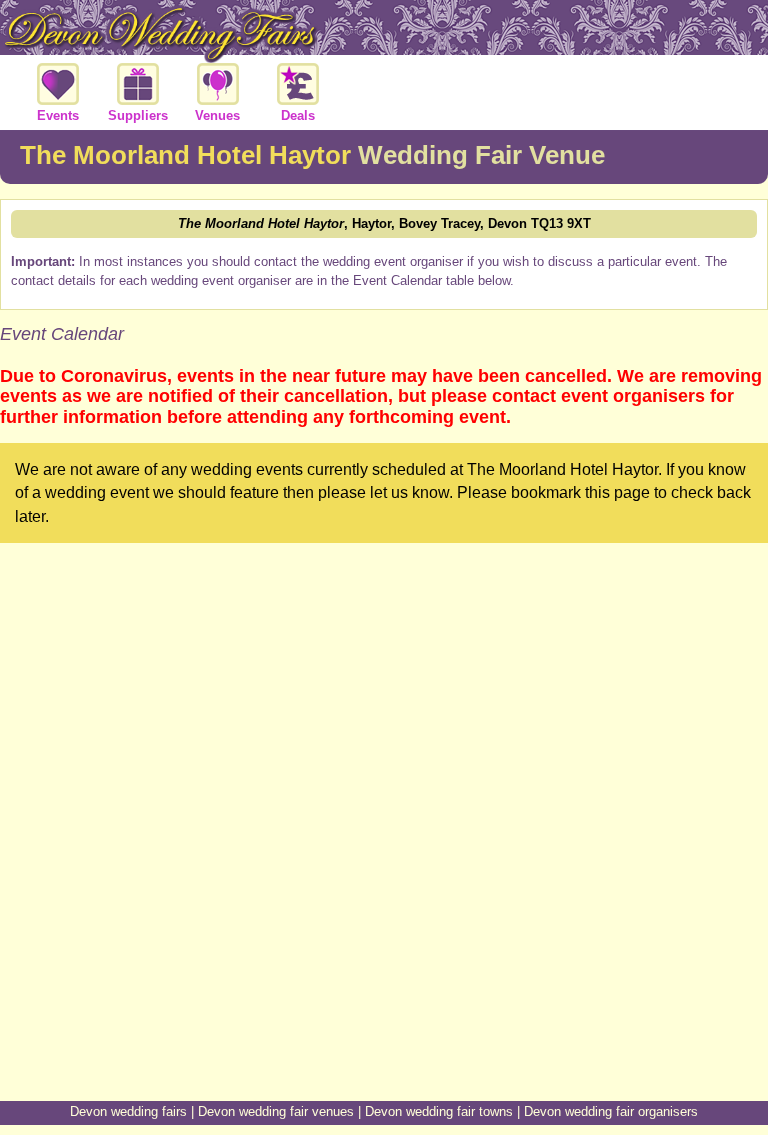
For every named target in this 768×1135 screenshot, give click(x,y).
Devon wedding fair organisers (611, 1111)
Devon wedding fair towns (439, 1111)
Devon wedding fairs (128, 1111)
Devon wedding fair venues (276, 1111)
